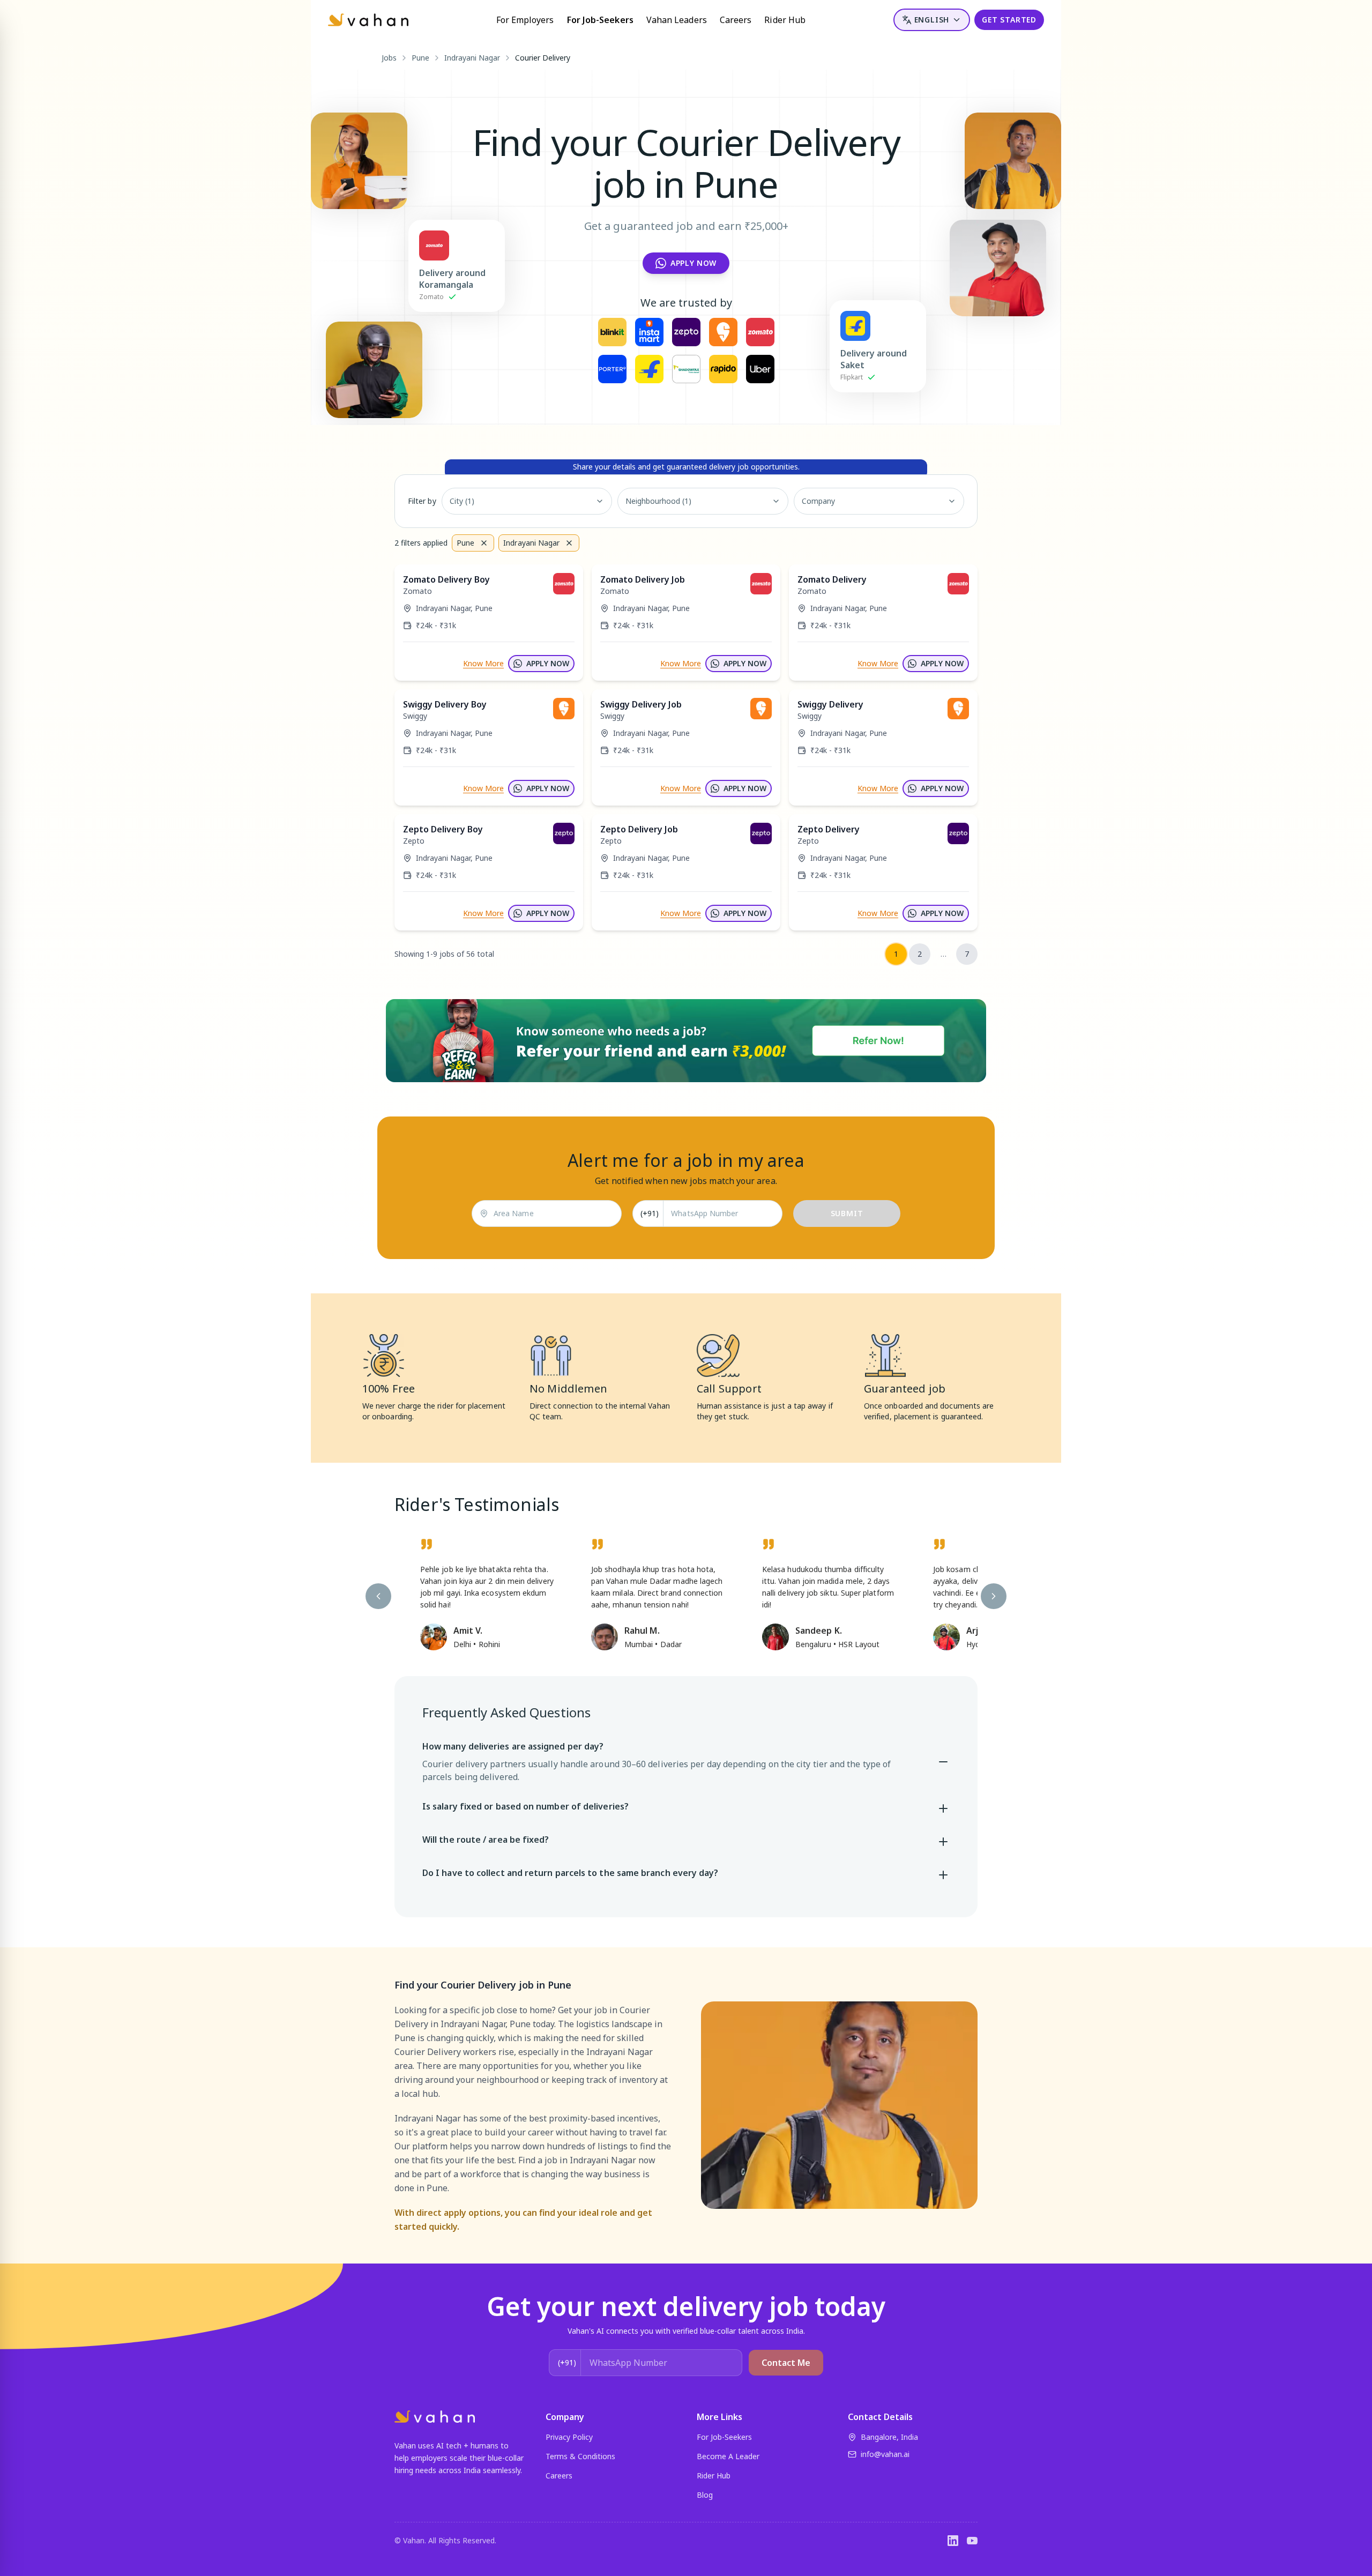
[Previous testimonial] (378, 1596)
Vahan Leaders (677, 20)
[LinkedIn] (953, 2541)
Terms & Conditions (580, 2456)
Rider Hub (785, 20)
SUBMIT (847, 1213)
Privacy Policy (569, 2437)
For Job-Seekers (600, 20)
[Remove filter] (484, 543)
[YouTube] (972, 2541)
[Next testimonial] (994, 1596)
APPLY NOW (548, 663)
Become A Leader (728, 2456)
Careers (736, 20)
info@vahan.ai (885, 2454)
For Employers (525, 20)
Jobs (389, 58)
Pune (420, 58)
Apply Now (694, 263)
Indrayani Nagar (472, 58)
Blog (705, 2495)
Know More (483, 663)
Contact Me (786, 2363)
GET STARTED (1009, 20)
